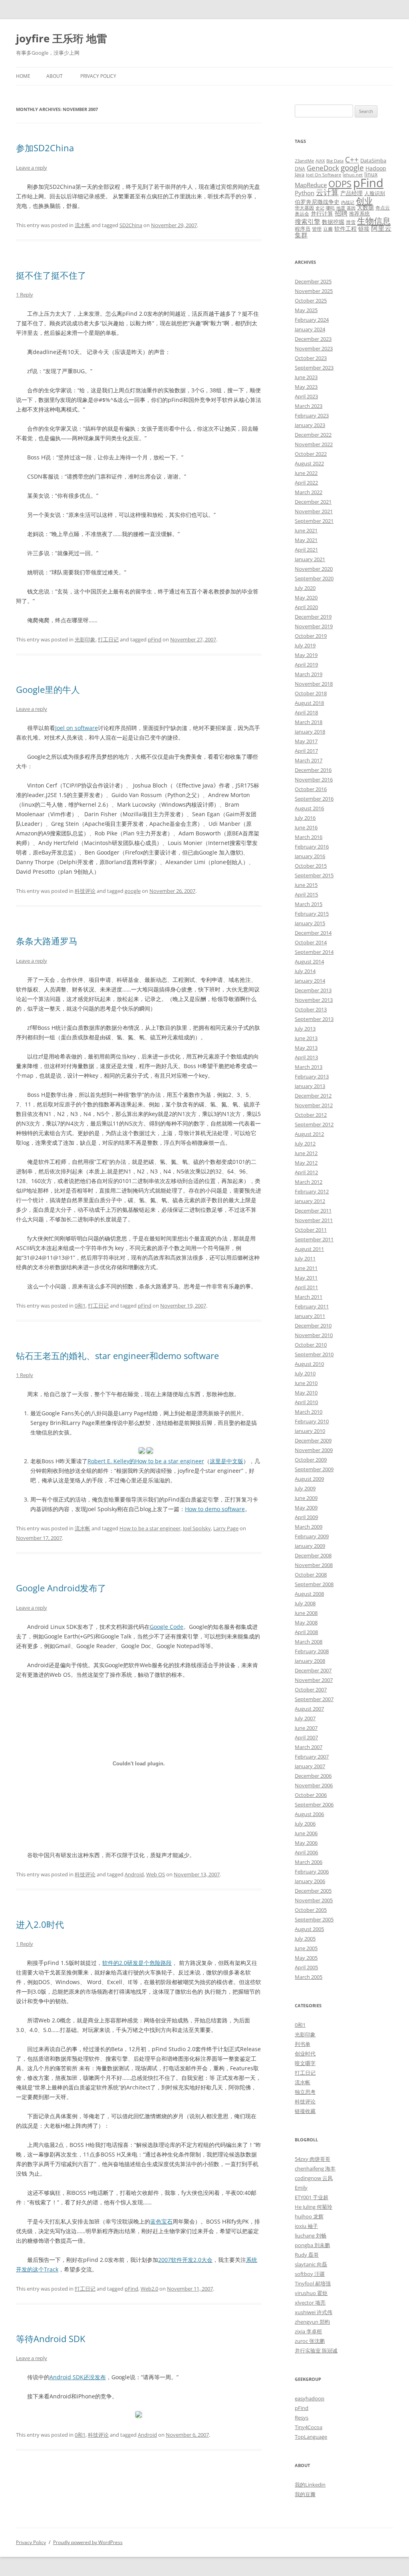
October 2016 (311, 789)
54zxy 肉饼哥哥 (313, 2159)
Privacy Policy (98, 76)
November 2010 (314, 1335)
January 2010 (310, 1431)
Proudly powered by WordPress (88, 2542)
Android (134, 1874)
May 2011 (306, 1278)
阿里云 (381, 228)
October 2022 (311, 454)
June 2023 (306, 377)
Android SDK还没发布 (78, 2377)
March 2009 (309, 1527)
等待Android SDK (51, 2339)
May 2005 (306, 1958)
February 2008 (312, 1651)
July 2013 (305, 1029)
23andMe (304, 161)
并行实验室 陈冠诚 (316, 2350)
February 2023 (312, 415)
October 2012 (311, 1115)
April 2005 (306, 1967)
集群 (301, 235)
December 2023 (313, 339)
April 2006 (306, 1852)
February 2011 (312, 1306)
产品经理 (351, 193)
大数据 (365, 207)
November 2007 (314, 1680)
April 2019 (306, 665)
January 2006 (310, 1881)
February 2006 (312, 1872)
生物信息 (374, 221)
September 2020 (314, 578)
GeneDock (323, 168)
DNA (300, 168)
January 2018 (310, 732)
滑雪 (351, 222)
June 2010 (306, 1383)
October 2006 (311, 1795)
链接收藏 (305, 2111)
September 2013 (314, 1019)
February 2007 (312, 1757)
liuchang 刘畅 (311, 2236)
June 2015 (306, 885)
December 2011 (313, 1211)
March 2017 (309, 760)
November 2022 (314, 444)
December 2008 (313, 1555)
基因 (351, 208)
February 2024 (312, 320)
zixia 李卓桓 (308, 2331)
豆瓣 (328, 229)
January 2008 (310, 1661)
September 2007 (314, 1699)
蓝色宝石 (161, 2221)
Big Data (335, 161)
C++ (352, 159)
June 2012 (306, 1153)
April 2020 (306, 607)
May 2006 (306, 1843)
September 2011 (314, 1239)
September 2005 (314, 1919)
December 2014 (313, 933)
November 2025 (314, 291)
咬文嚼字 (305, 2063)
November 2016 (314, 780)
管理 (317, 229)
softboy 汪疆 (310, 2274)
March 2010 (309, 1412)
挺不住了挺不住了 (51, 275)
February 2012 (312, 1191)
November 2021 (314, 511)
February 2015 (312, 914)
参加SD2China (45, 148)
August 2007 (309, 1709)
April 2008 (306, 1632)
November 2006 (314, 1785)
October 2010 (311, 1345)
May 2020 (306, 598)
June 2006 (306, 1833)
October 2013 (311, 1009)
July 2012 (305, 1144)
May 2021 (306, 540)
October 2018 (311, 693)
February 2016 (312, 847)
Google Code (167, 1627)
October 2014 (311, 942)
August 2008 (309, 1594)
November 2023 (314, 348)
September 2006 (314, 1804)
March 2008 (309, 1642)
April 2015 (306, 894)
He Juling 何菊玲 (314, 2207)
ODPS (340, 184)
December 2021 (313, 502)
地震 (341, 208)
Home (23, 76)
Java (300, 174)
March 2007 (309, 1747)
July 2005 (305, 1939)
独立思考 (305, 2092)
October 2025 (311, 301)
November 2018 (314, 684)
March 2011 (309, 1297)
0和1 (80, 1306)
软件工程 (345, 229)
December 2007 (313, 1670)
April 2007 (306, 1737)
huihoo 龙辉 (309, 2216)
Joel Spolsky (197, 1528)
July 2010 (305, 1373)
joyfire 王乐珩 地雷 (62, 38)
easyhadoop (310, 2398)
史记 (320, 208)
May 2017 (306, 741)
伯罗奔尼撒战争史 (317, 202)
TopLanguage (311, 2437)
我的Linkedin (310, 2485)
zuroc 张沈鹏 (310, 2341)
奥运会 (302, 214)
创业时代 (305, 2054)
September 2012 (314, 1124)
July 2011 (305, 1258)
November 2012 (314, 1105)
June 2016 (306, 827)
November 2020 (314, 569)
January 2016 (310, 856)
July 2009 (305, 1488)
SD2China (131, 225)
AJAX (320, 161)
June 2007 (306, 1728)
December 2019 (313, 617)
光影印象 (85, 639)
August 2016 (309, 808)
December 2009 (313, 1440)
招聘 (341, 213)
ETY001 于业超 (312, 2197)
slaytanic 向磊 (311, 2264)
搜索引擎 (308, 222)
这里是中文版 (226, 1461)
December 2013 (313, 990)
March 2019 (309, 674)
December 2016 (313, 770)
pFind (155, 639)
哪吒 (330, 208)
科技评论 (85, 891)
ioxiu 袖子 (306, 2226)
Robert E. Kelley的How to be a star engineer (146, 1461)
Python (305, 193)
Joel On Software (324, 175)
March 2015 (309, 904)
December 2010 (313, 1326)
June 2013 (306, 1038)
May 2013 (306, 1048)
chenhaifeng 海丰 (315, 2168)
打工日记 (108, 639)
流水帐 (82, 225)
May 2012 (306, 1163)
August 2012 (309, 1134)
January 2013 (310, 1086)
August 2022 (309, 463)
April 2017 (306, 751)
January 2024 (310, 329)
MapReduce (311, 185)
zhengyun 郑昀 (312, 2322)
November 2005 (314, 1900)
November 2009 (314, 1450)
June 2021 (306, 530)
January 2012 (310, 1201)
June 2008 (306, 1613)
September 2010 (314, 1354)
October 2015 (311, 866)
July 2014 (305, 971)
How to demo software (215, 1509)
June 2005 (306, 1948)
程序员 (303, 229)
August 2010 (309, 1364)
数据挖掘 (333, 222)
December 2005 (313, 1891)
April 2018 (306, 712)
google (133, 891)
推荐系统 (359, 214)
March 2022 (309, 492)
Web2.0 (149, 2289)
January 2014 (310, 981)
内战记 (348, 202)
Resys (302, 2418)
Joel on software (76, 728)
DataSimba (373, 160)
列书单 (303, 2044)
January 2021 (310, 559)
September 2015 (314, 875)
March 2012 (309, 1182)
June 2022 (306, 473)
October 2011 (311, 1230)
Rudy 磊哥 (307, 2255)
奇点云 (383, 208)
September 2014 (314, 952)
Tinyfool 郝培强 (313, 2283)
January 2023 (310, 425)
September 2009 (314, 1469)
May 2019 (306, 655)
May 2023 (306, 387)
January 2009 (310, 1546)
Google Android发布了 (61, 1588)
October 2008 (311, 1575)
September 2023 (314, 368)
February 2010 (312, 1421)
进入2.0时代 (40, 1924)
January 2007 (310, 1766)
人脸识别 (375, 193)
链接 (364, 229)
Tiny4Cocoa (309, 2427)
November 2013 (314, 1000)
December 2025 (313, 281)
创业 (364, 201)
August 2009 (309, 1479)
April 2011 (306, 1287)
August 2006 (309, 1814)
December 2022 (313, 435)
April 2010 (306, 1402)
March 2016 (309, 837)
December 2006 (313, 1776)
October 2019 (311, 636)
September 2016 (314, 799)
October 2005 (311, 1910)
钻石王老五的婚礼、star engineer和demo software (117, 1355)
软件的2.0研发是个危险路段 (137, 1963)
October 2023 (311, 358)
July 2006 (305, 1824)
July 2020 (305, 588)
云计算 (327, 192)
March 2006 (309, 1862)
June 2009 (306, 1498)
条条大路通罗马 (47, 941)
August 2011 (309, 1249)
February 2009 (312, 1536)
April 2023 (306, 396)
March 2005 (309, 1977)
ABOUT (55, 76)
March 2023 (309, 406)
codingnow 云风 (314, 2178)
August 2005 (309, 1929)
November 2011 (314, 1220)
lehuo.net (353, 175)
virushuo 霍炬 (311, 2293)
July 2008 (305, 1603)
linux (371, 174)
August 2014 (309, 962)
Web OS (156, 1874)
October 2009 (311, 1460)
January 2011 (310, 1316)
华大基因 (304, 208)
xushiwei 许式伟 (314, 2312)
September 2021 (314, 521)
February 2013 (312, 1076)
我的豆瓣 (305, 2494)
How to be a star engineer (150, 1528)
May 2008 (306, 1622)
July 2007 (305, 1718)
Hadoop (376, 168)
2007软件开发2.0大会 (185, 2260)
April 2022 (306, 483)
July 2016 (305, 818)
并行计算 (322, 213)
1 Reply (25, 295)
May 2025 (306, 310)
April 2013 (306, 1057)
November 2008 (314, 1565)
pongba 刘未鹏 (312, 2245)
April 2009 (306, 1517)
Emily (301, 2188)
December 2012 (313, 1096)
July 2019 (305, 645)
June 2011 (306, 1268)
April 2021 (306, 550)
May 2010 (306, 1393)
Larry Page (226, 1528)
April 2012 (306, 1172)
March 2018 (309, 722)
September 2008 (314, 1584)
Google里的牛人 (48, 689)
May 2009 (306, 1508)
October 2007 (311, 1690)
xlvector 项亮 (310, 2303)
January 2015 (310, 923)
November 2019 (314, 626)
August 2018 (309, 703)
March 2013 (309, 1067)
